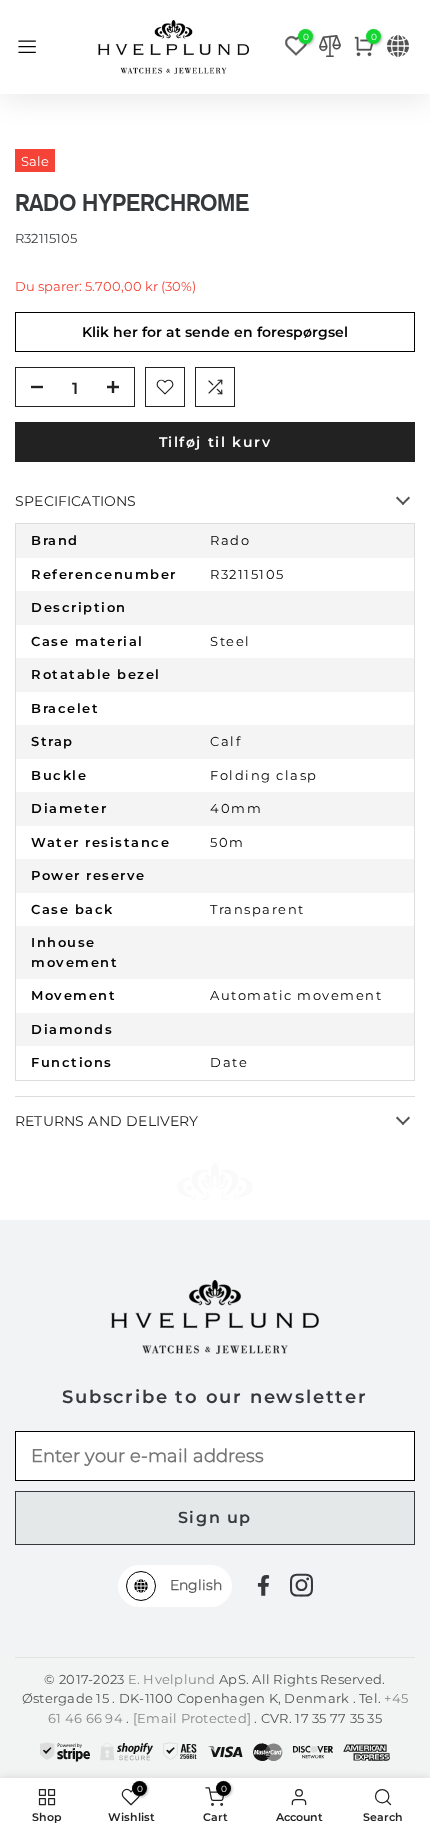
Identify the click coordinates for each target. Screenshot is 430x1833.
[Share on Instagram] (301, 1585)
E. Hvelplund (172, 1679)
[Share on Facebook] (263, 1585)
